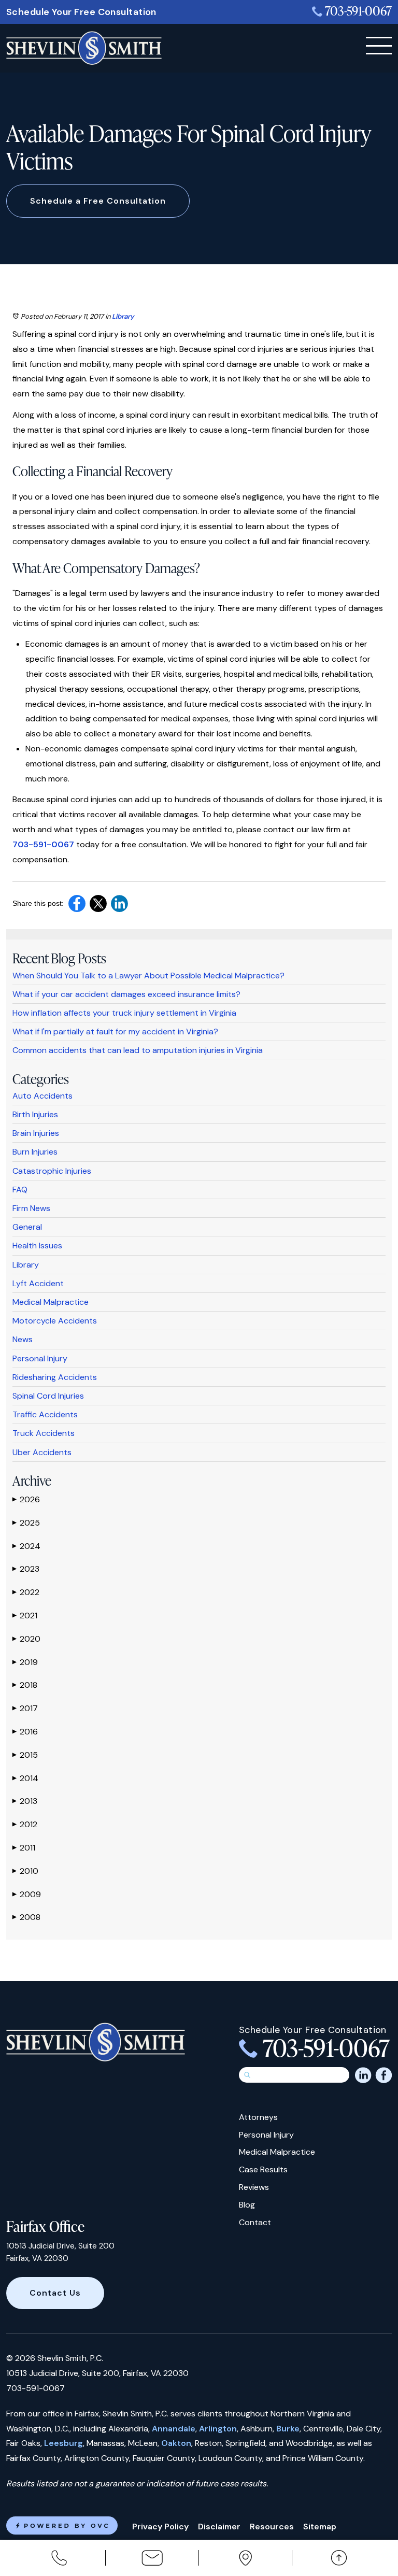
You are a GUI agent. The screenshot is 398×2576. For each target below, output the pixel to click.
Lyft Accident (38, 1283)
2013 (25, 1801)
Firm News (31, 1208)
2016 (25, 1732)
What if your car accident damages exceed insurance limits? (126, 994)
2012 (25, 1824)
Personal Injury (40, 1358)
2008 (26, 1917)
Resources (272, 2527)
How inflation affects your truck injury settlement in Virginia (124, 1013)
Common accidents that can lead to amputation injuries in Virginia (138, 1050)
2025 (26, 1523)
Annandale (174, 2429)
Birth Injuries (35, 1114)
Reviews (254, 2187)
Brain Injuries (36, 1133)
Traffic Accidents (45, 1414)
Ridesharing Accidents (55, 1377)
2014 (25, 1778)
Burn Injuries (35, 1152)
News (23, 1339)
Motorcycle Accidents (55, 1321)
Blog (247, 2205)
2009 (27, 1894)
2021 (25, 1616)
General (27, 1227)
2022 (26, 1592)
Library (123, 316)
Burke (288, 2429)
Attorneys (258, 2117)
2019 (25, 1662)
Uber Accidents (42, 1452)
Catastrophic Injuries (52, 1171)
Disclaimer (219, 2527)
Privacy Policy (160, 2527)
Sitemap (320, 2527)
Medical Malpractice (51, 1302)
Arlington (218, 2429)
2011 (24, 1848)
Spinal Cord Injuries (48, 1396)
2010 (25, 1871)
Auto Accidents (42, 1096)
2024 (26, 1546)
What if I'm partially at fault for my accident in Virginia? (115, 1031)
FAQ (20, 1190)
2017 (25, 1708)
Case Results (263, 2169)
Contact (255, 2222)
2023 (26, 1569)
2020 (26, 1639)
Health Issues (37, 1246)
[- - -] (379, 46)
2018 (25, 1685)
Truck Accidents (44, 1433)
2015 (25, 1755)
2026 (26, 1499)
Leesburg (63, 2443)
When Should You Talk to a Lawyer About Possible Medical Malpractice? (148, 976)
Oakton (176, 2443)
